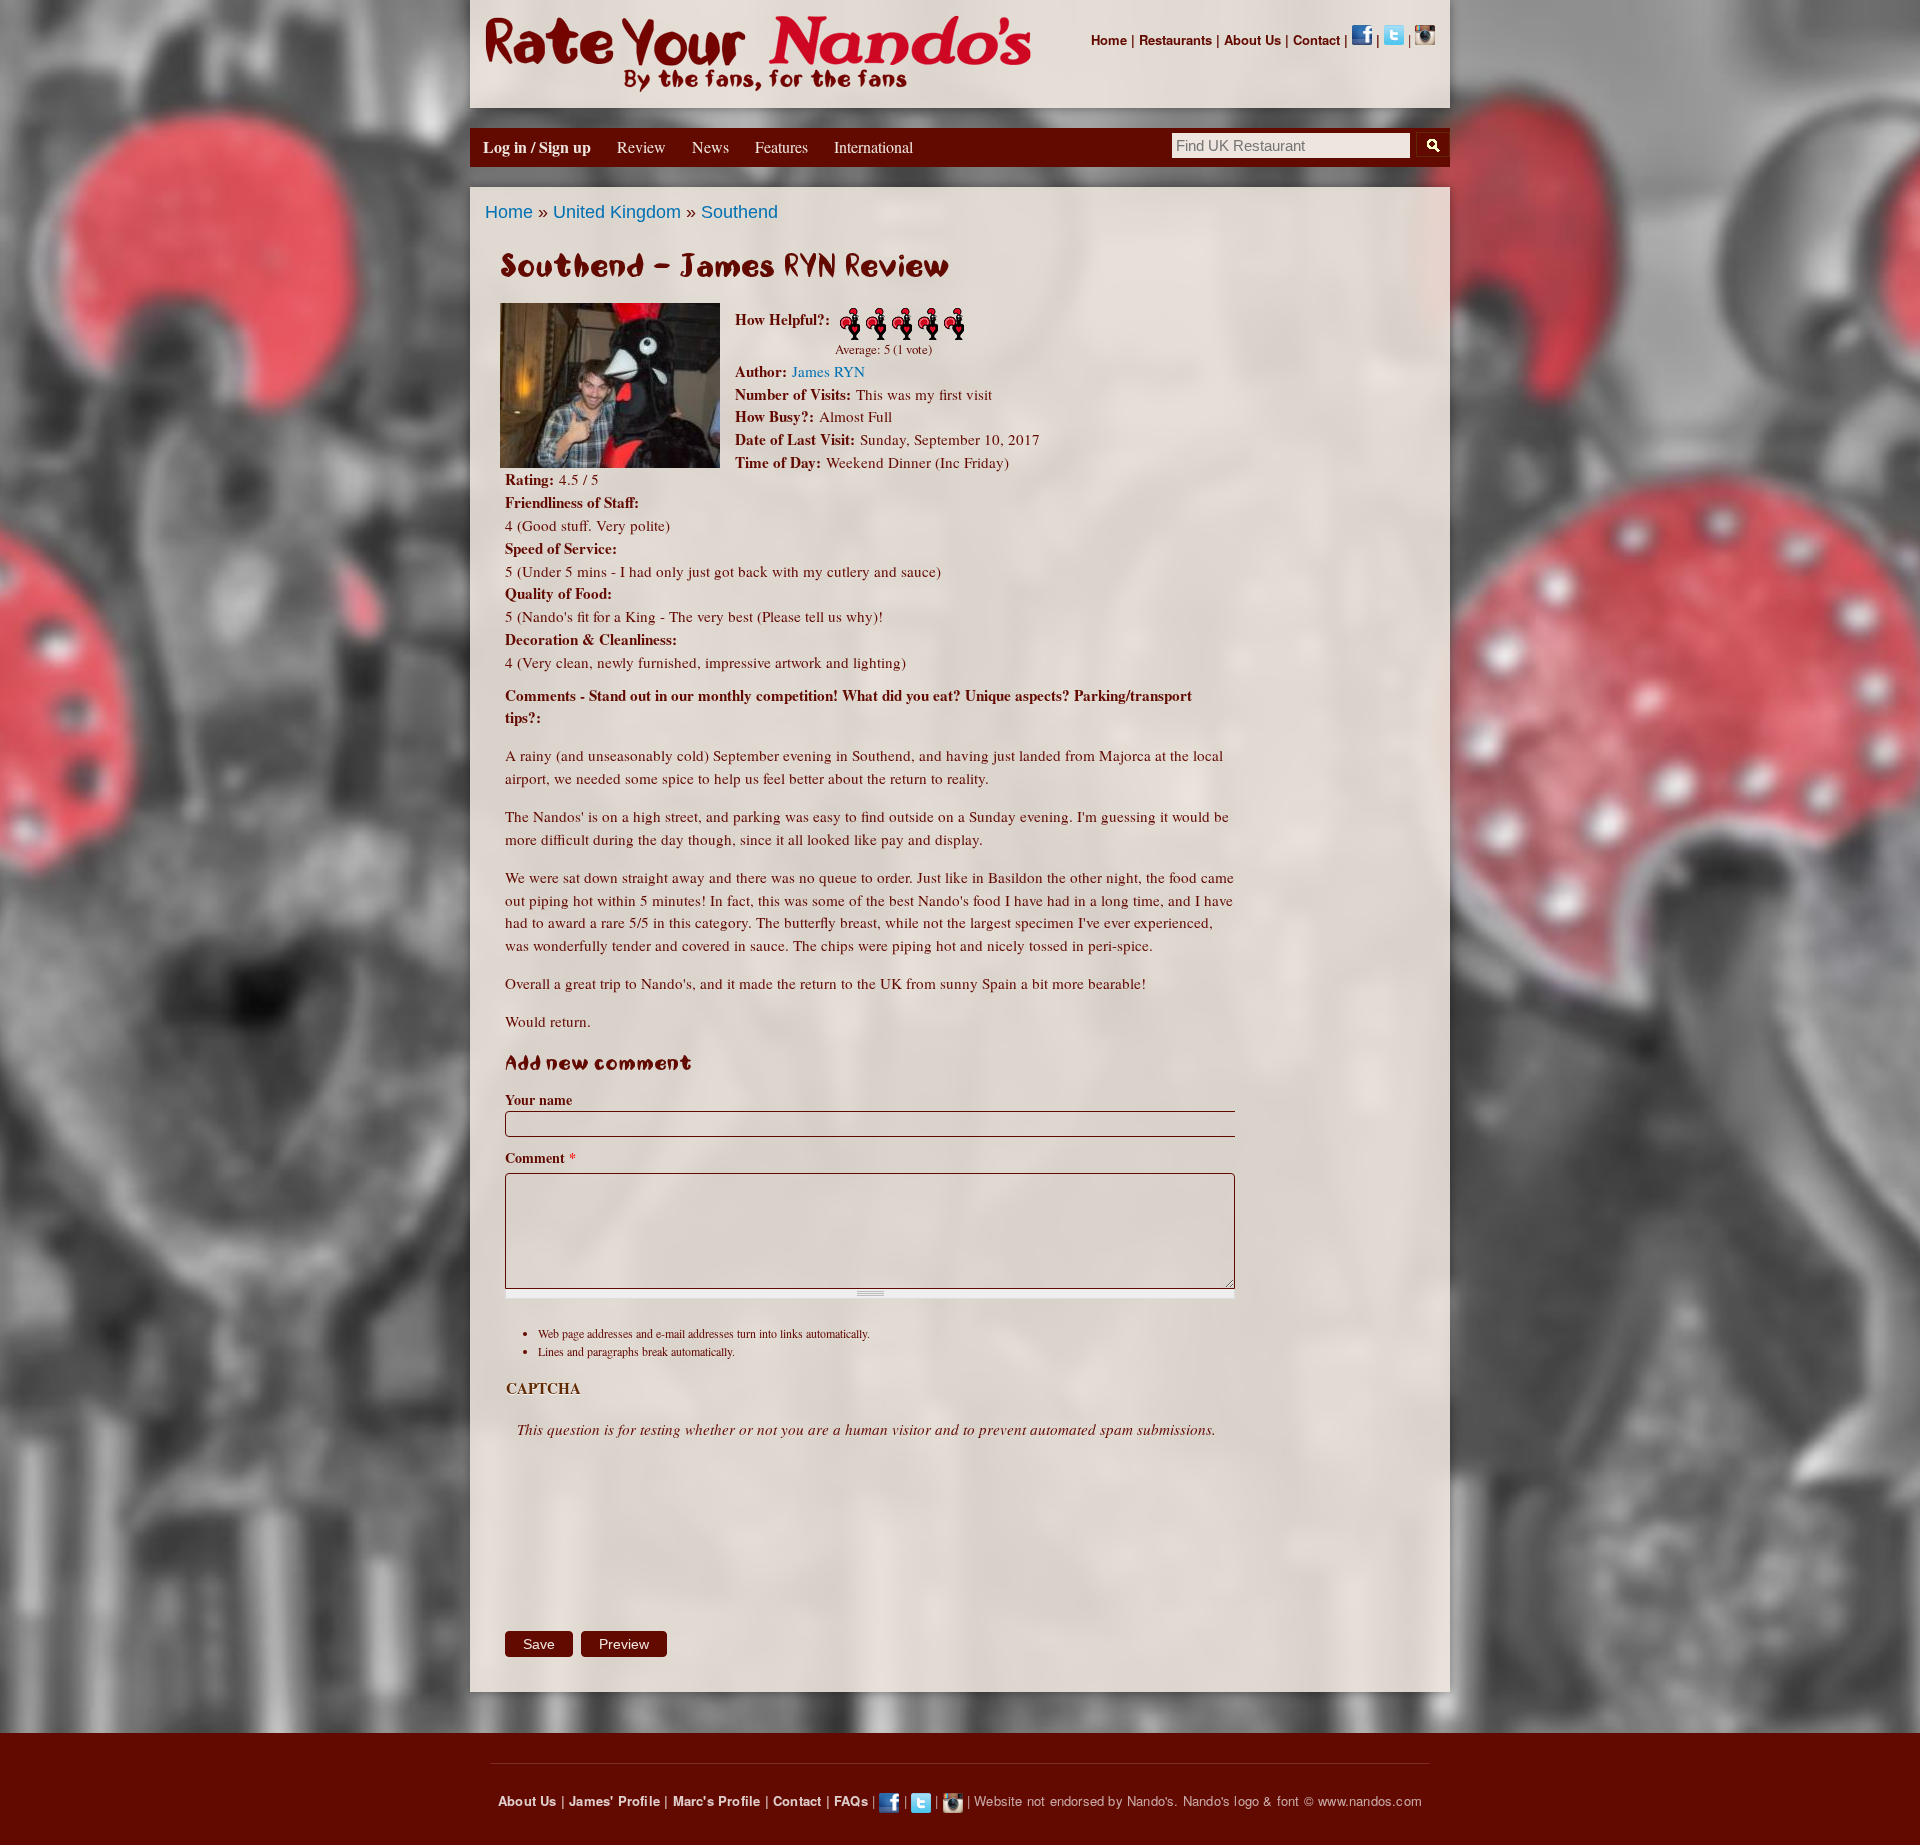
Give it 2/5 (874, 324)
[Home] (762, 54)
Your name (538, 1099)
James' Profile (614, 1800)
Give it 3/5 (900, 324)
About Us (1252, 39)
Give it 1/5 (848, 324)
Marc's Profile (717, 1800)
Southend (739, 212)
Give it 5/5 (952, 324)
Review (641, 146)
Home (1109, 39)
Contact (1316, 39)
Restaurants (1175, 39)
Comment (540, 1157)
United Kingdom (617, 212)
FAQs (851, 1800)
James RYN (828, 371)
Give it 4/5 (926, 324)
